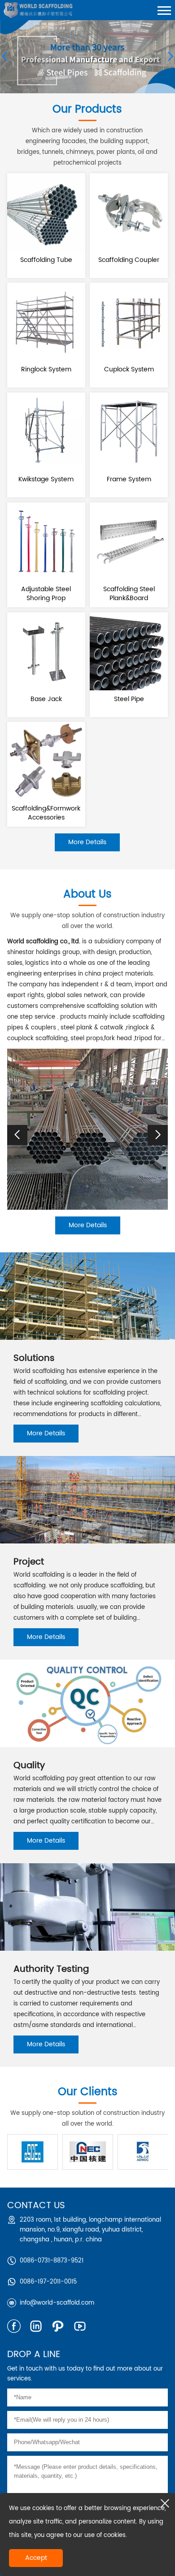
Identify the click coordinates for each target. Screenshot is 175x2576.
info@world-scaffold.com (57, 2303)
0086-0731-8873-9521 (52, 2261)
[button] (158, 1135)
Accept (36, 2558)
